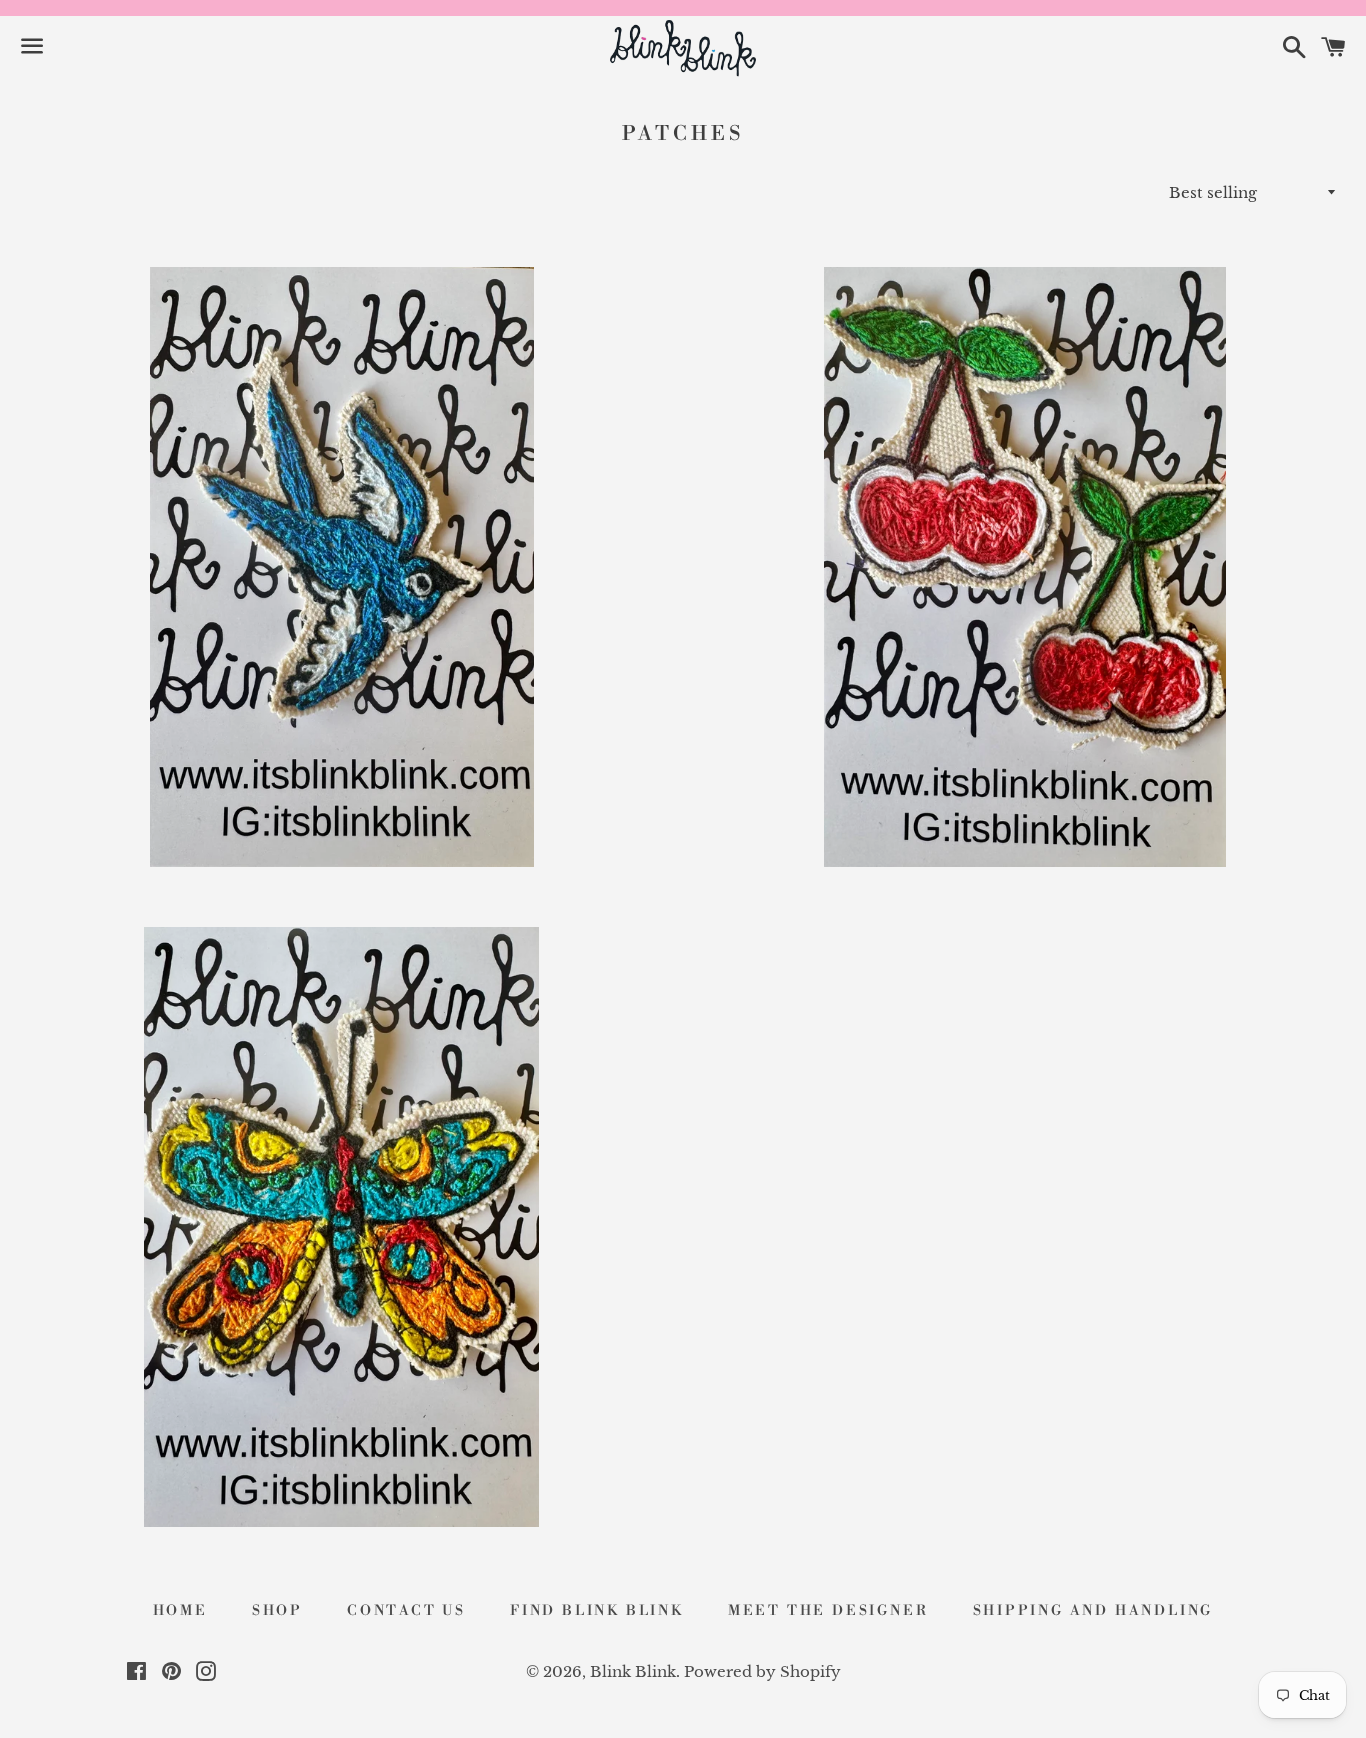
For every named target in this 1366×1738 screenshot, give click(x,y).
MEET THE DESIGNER (828, 1611)
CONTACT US (406, 1611)
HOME (180, 1611)
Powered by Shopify (762, 1671)
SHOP (277, 1611)
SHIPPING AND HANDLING (1093, 1611)
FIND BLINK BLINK (597, 1611)
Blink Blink (633, 1671)
